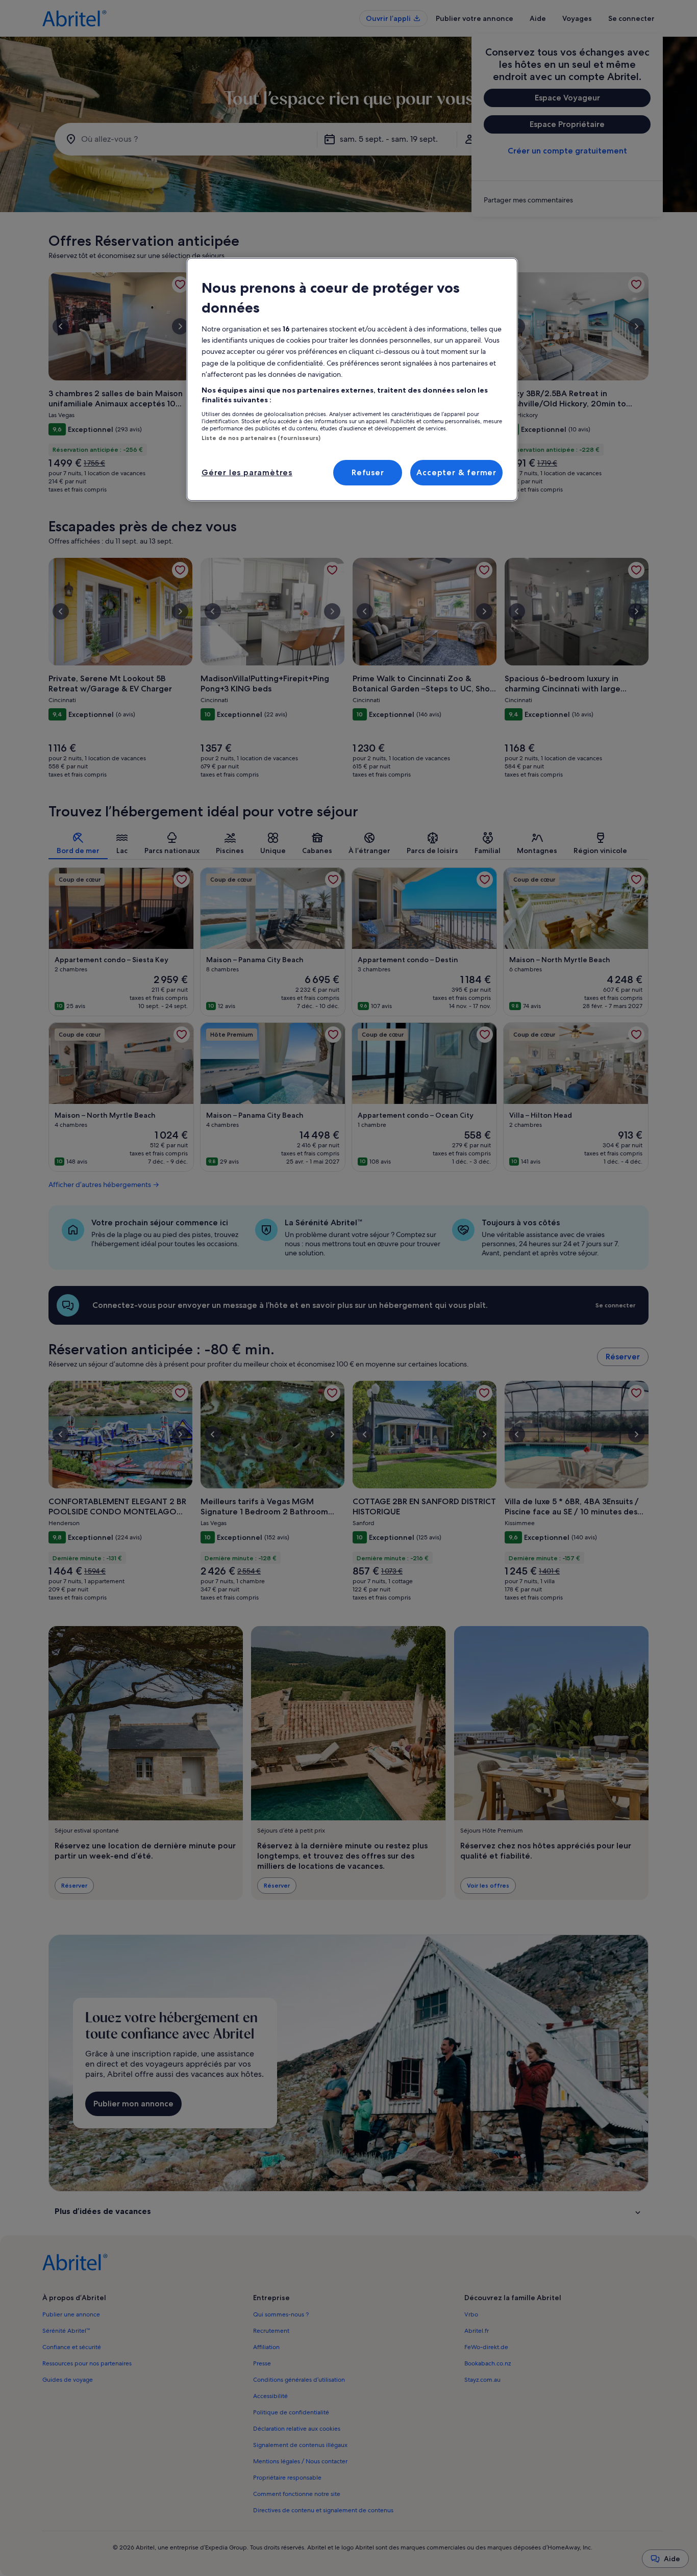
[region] (352, 379)
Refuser (368, 472)
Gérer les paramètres (247, 472)
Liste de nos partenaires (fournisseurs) (261, 438)
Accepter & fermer (456, 472)
